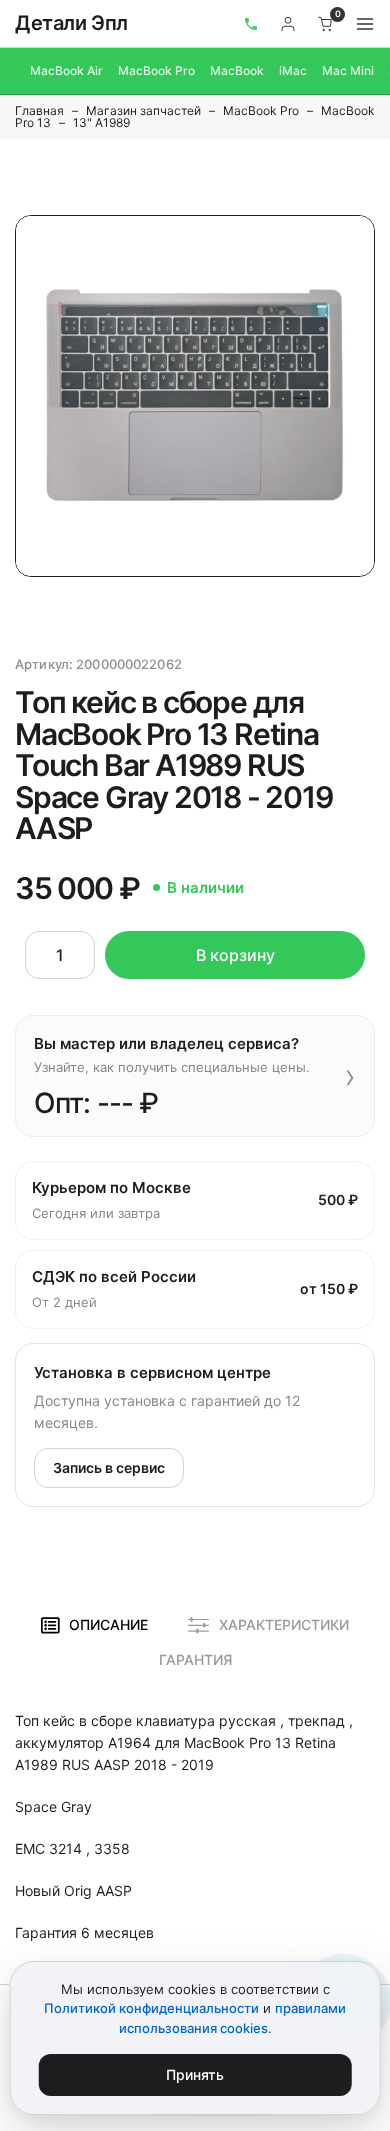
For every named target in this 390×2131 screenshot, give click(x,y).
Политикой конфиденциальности (151, 2008)
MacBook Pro (156, 70)
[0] (326, 24)
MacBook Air (66, 70)
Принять (195, 2074)
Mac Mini (348, 70)
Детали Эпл (71, 23)
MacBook (237, 70)
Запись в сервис (109, 1467)
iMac (293, 70)
